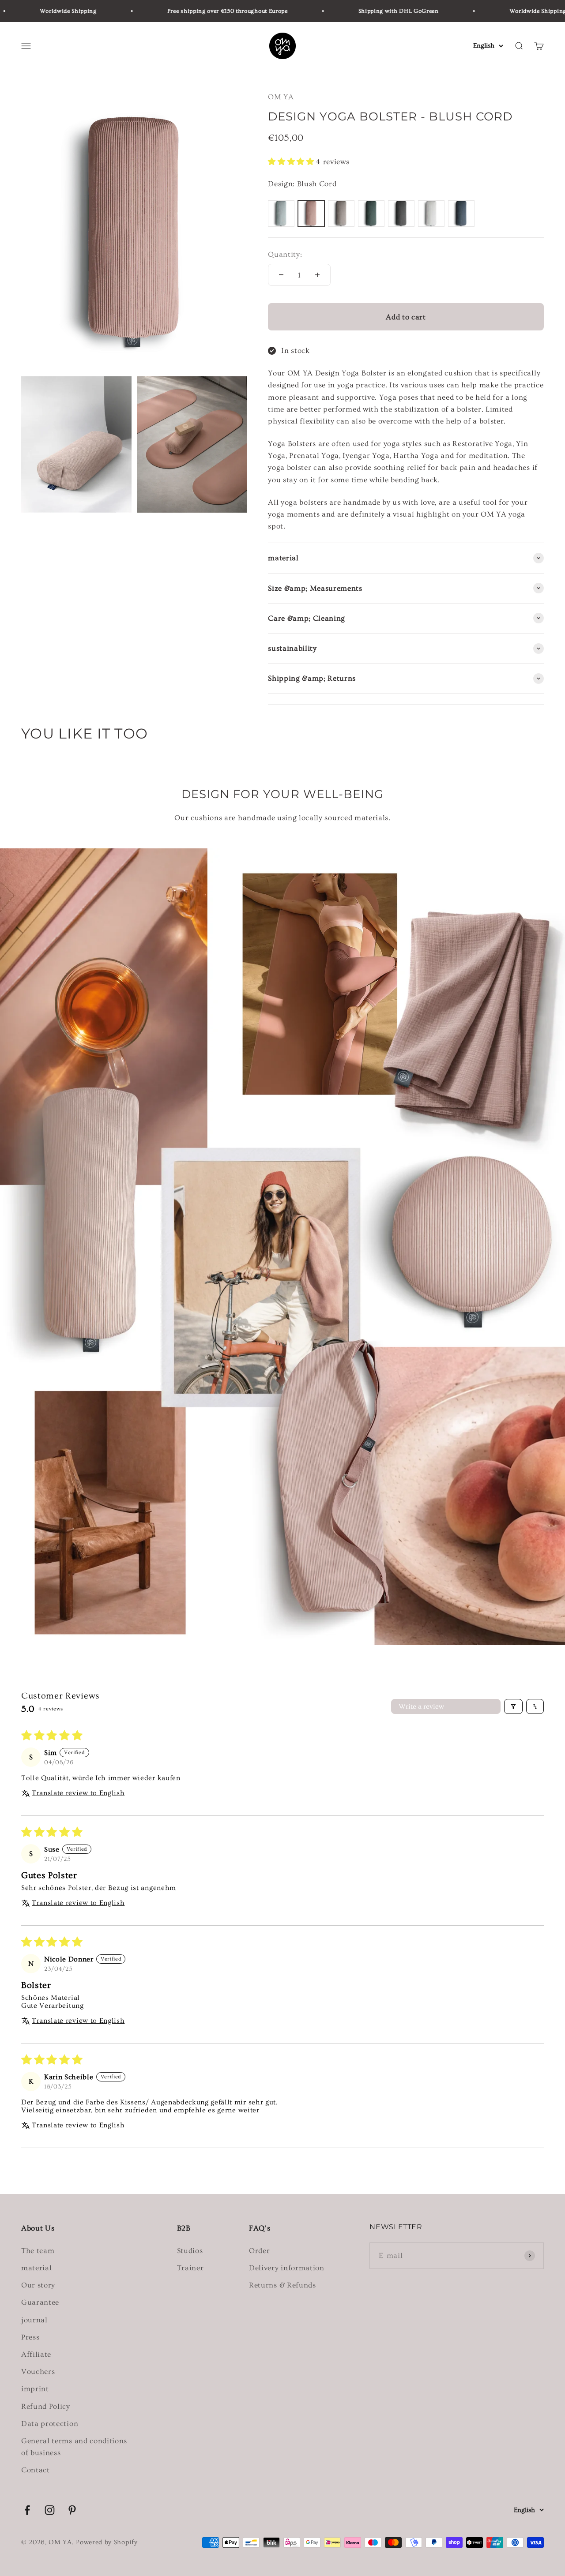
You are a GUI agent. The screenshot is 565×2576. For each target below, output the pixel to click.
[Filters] (513, 1706)
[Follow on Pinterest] (72, 2510)
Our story (38, 2285)
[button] (292, 162)
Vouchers (38, 2372)
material (36, 2268)
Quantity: (285, 254)
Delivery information (287, 2268)
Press (30, 2337)
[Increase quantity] (317, 275)
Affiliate (36, 2354)
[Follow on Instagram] (50, 2510)
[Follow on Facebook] (27, 2510)
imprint (35, 2389)
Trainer (190, 2268)
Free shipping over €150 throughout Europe (187, 11)
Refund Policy (46, 2406)
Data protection (50, 2424)
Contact (36, 2470)
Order (259, 2251)
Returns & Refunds (282, 2285)
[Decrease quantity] (281, 275)
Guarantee (40, 2302)
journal (34, 2320)
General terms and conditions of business (74, 2447)
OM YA (281, 97)
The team (38, 2251)
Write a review (421, 1706)
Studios (190, 2251)
